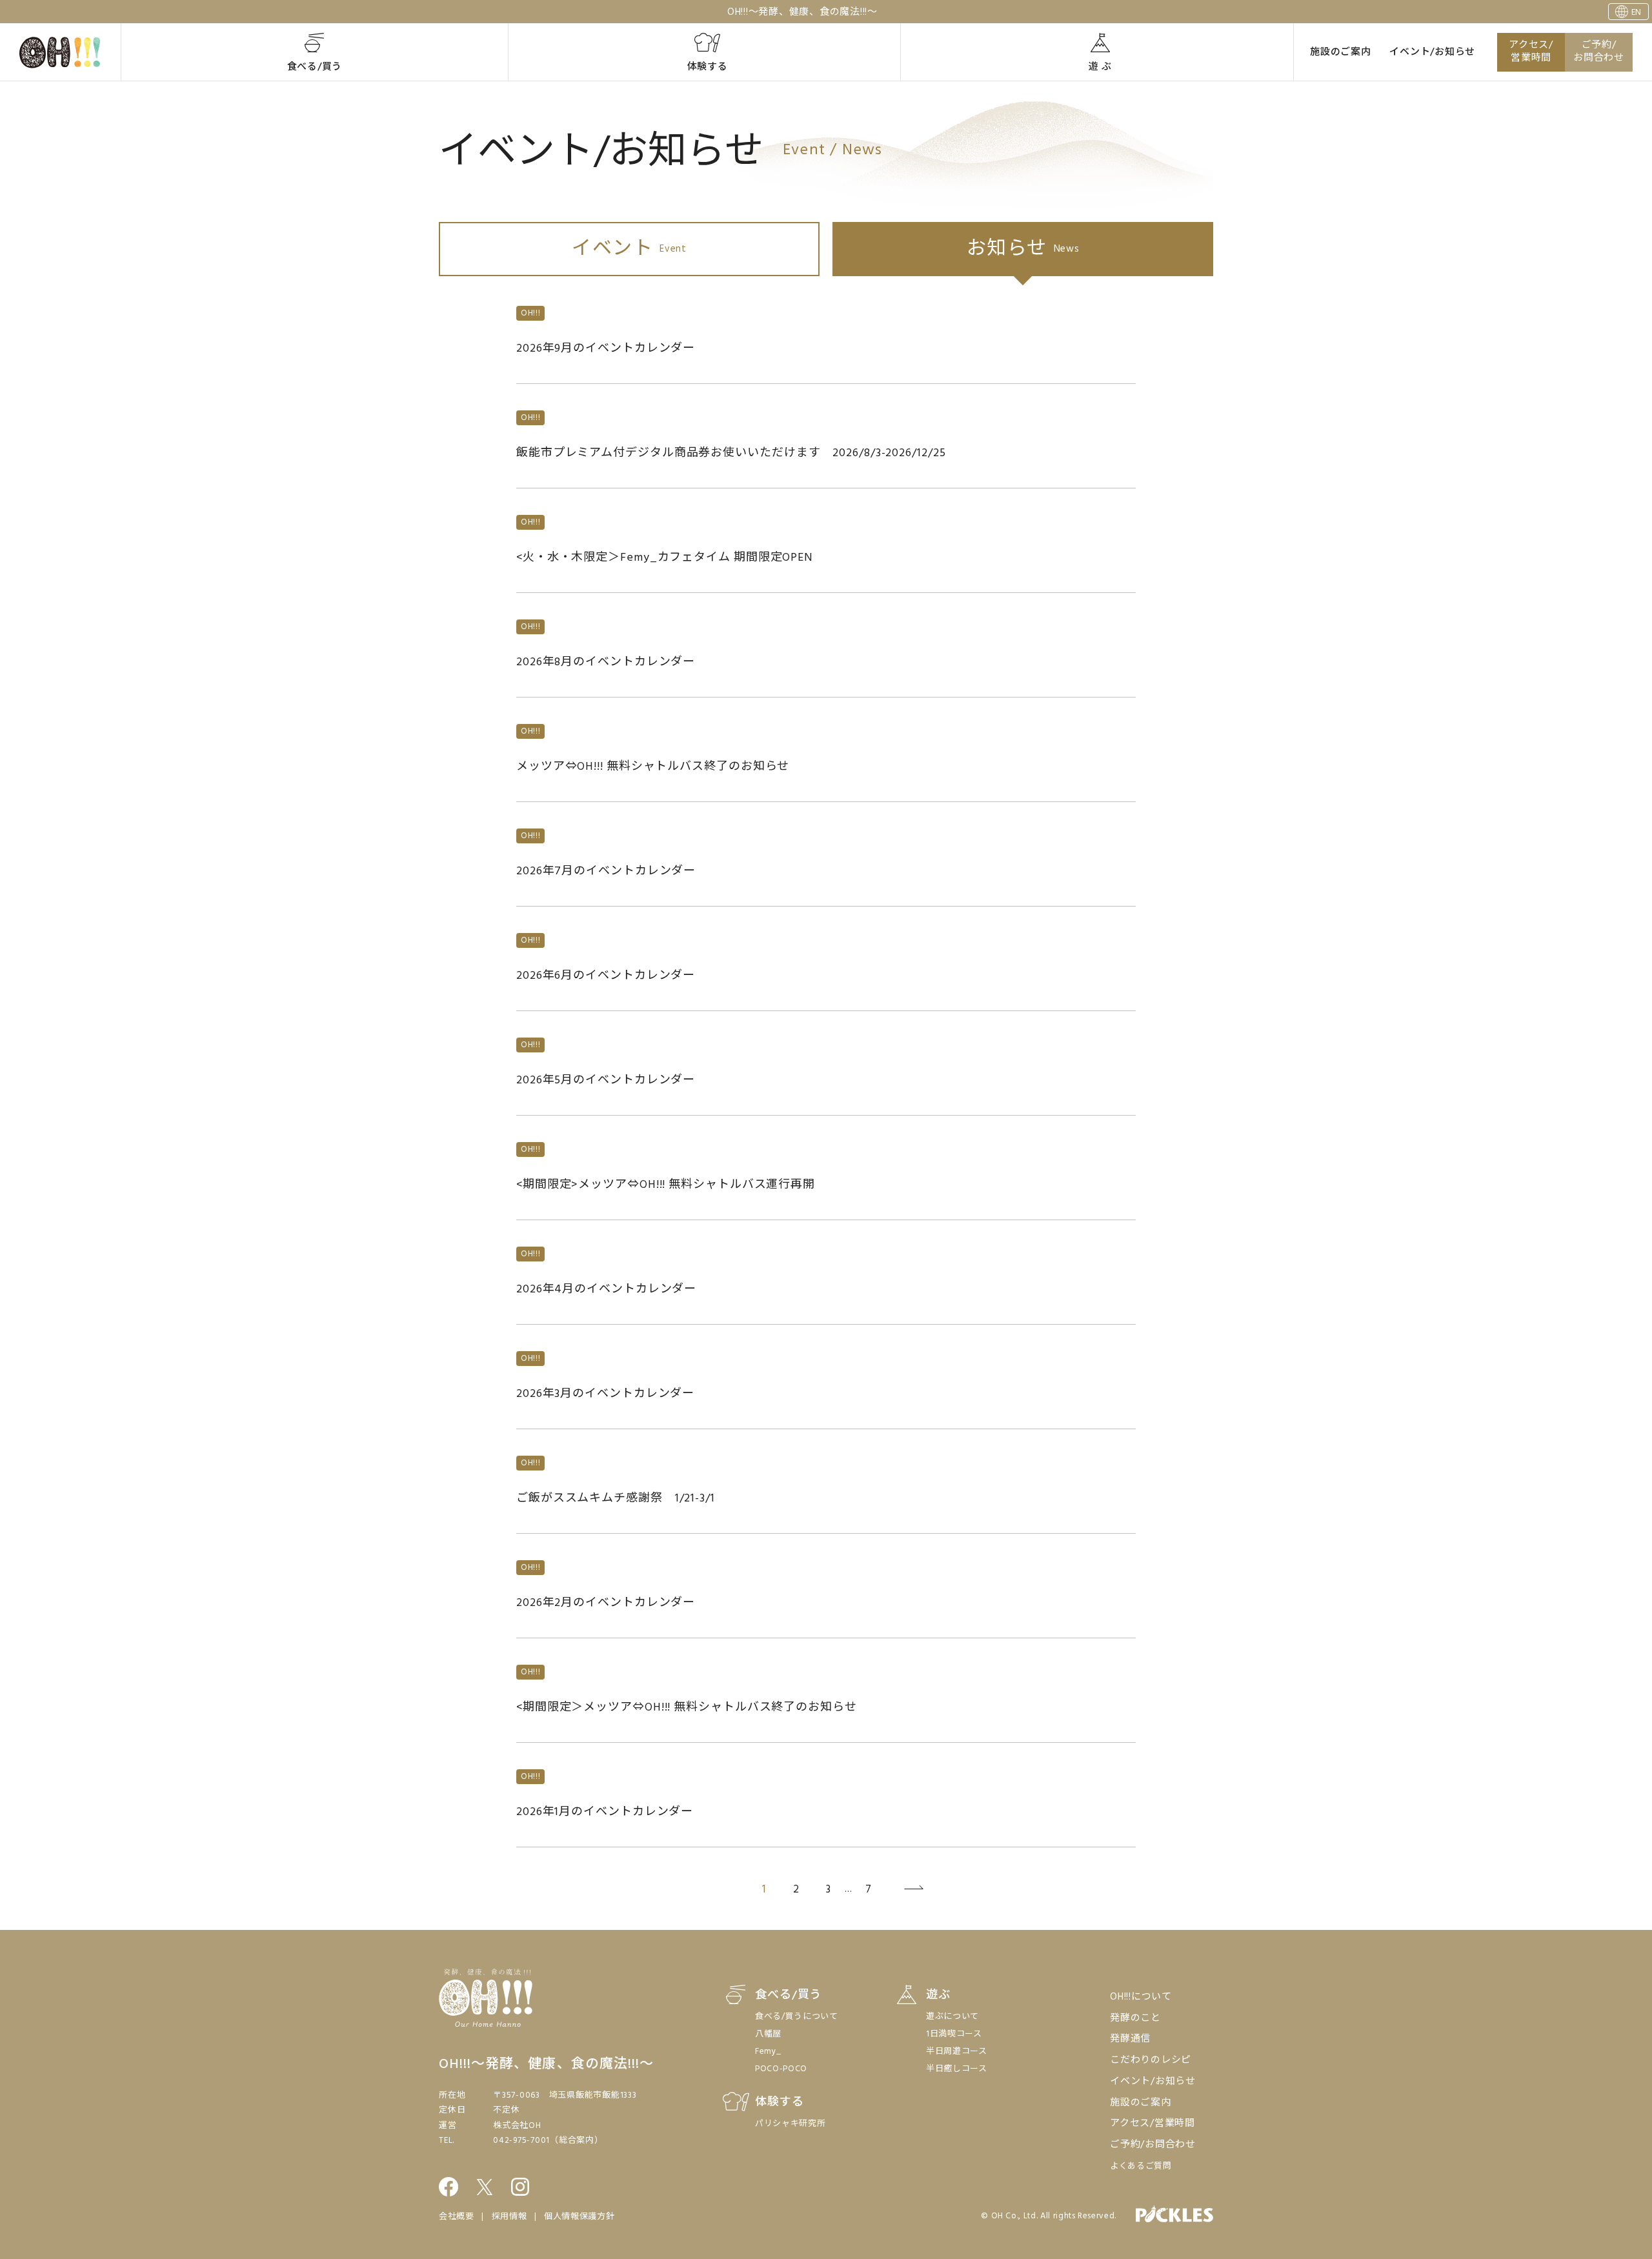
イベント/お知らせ (1432, 52)
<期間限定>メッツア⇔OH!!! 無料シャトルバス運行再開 (666, 1185)
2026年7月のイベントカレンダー (606, 871)
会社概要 (457, 2217)
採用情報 (509, 2217)
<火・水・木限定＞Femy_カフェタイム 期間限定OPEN (665, 558)
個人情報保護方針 (579, 2217)
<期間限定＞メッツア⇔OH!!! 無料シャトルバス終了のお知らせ (687, 1708)
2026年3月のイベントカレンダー (605, 1394)
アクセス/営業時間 (1531, 52)
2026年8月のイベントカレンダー (606, 662)
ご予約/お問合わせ (1599, 52)
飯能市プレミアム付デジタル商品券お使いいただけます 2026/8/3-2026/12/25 (731, 453)
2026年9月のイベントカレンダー (606, 349)
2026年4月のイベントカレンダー (606, 1290)
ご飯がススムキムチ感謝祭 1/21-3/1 (616, 1499)
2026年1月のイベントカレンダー (605, 1812)
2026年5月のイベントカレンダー (606, 1080)
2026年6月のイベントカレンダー (606, 976)
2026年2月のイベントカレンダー (606, 1603)
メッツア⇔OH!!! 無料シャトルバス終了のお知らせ (653, 767)
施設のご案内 (1341, 52)
